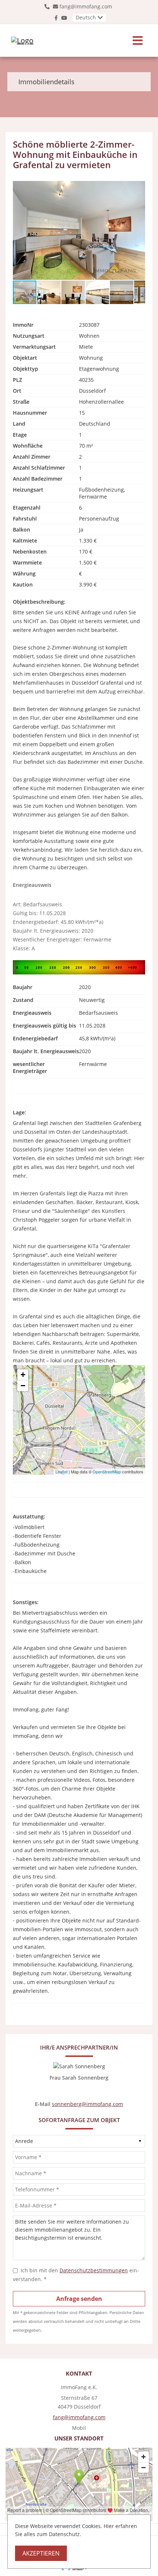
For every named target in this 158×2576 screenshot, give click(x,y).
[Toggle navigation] (138, 40)
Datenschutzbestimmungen (94, 2270)
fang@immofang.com (86, 6)
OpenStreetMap (107, 1472)
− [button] (23, 1386)
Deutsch (86, 17)
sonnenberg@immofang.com (87, 2104)
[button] (139, 188)
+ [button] (23, 1375)
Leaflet (62, 1472)
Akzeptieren (41, 2553)
